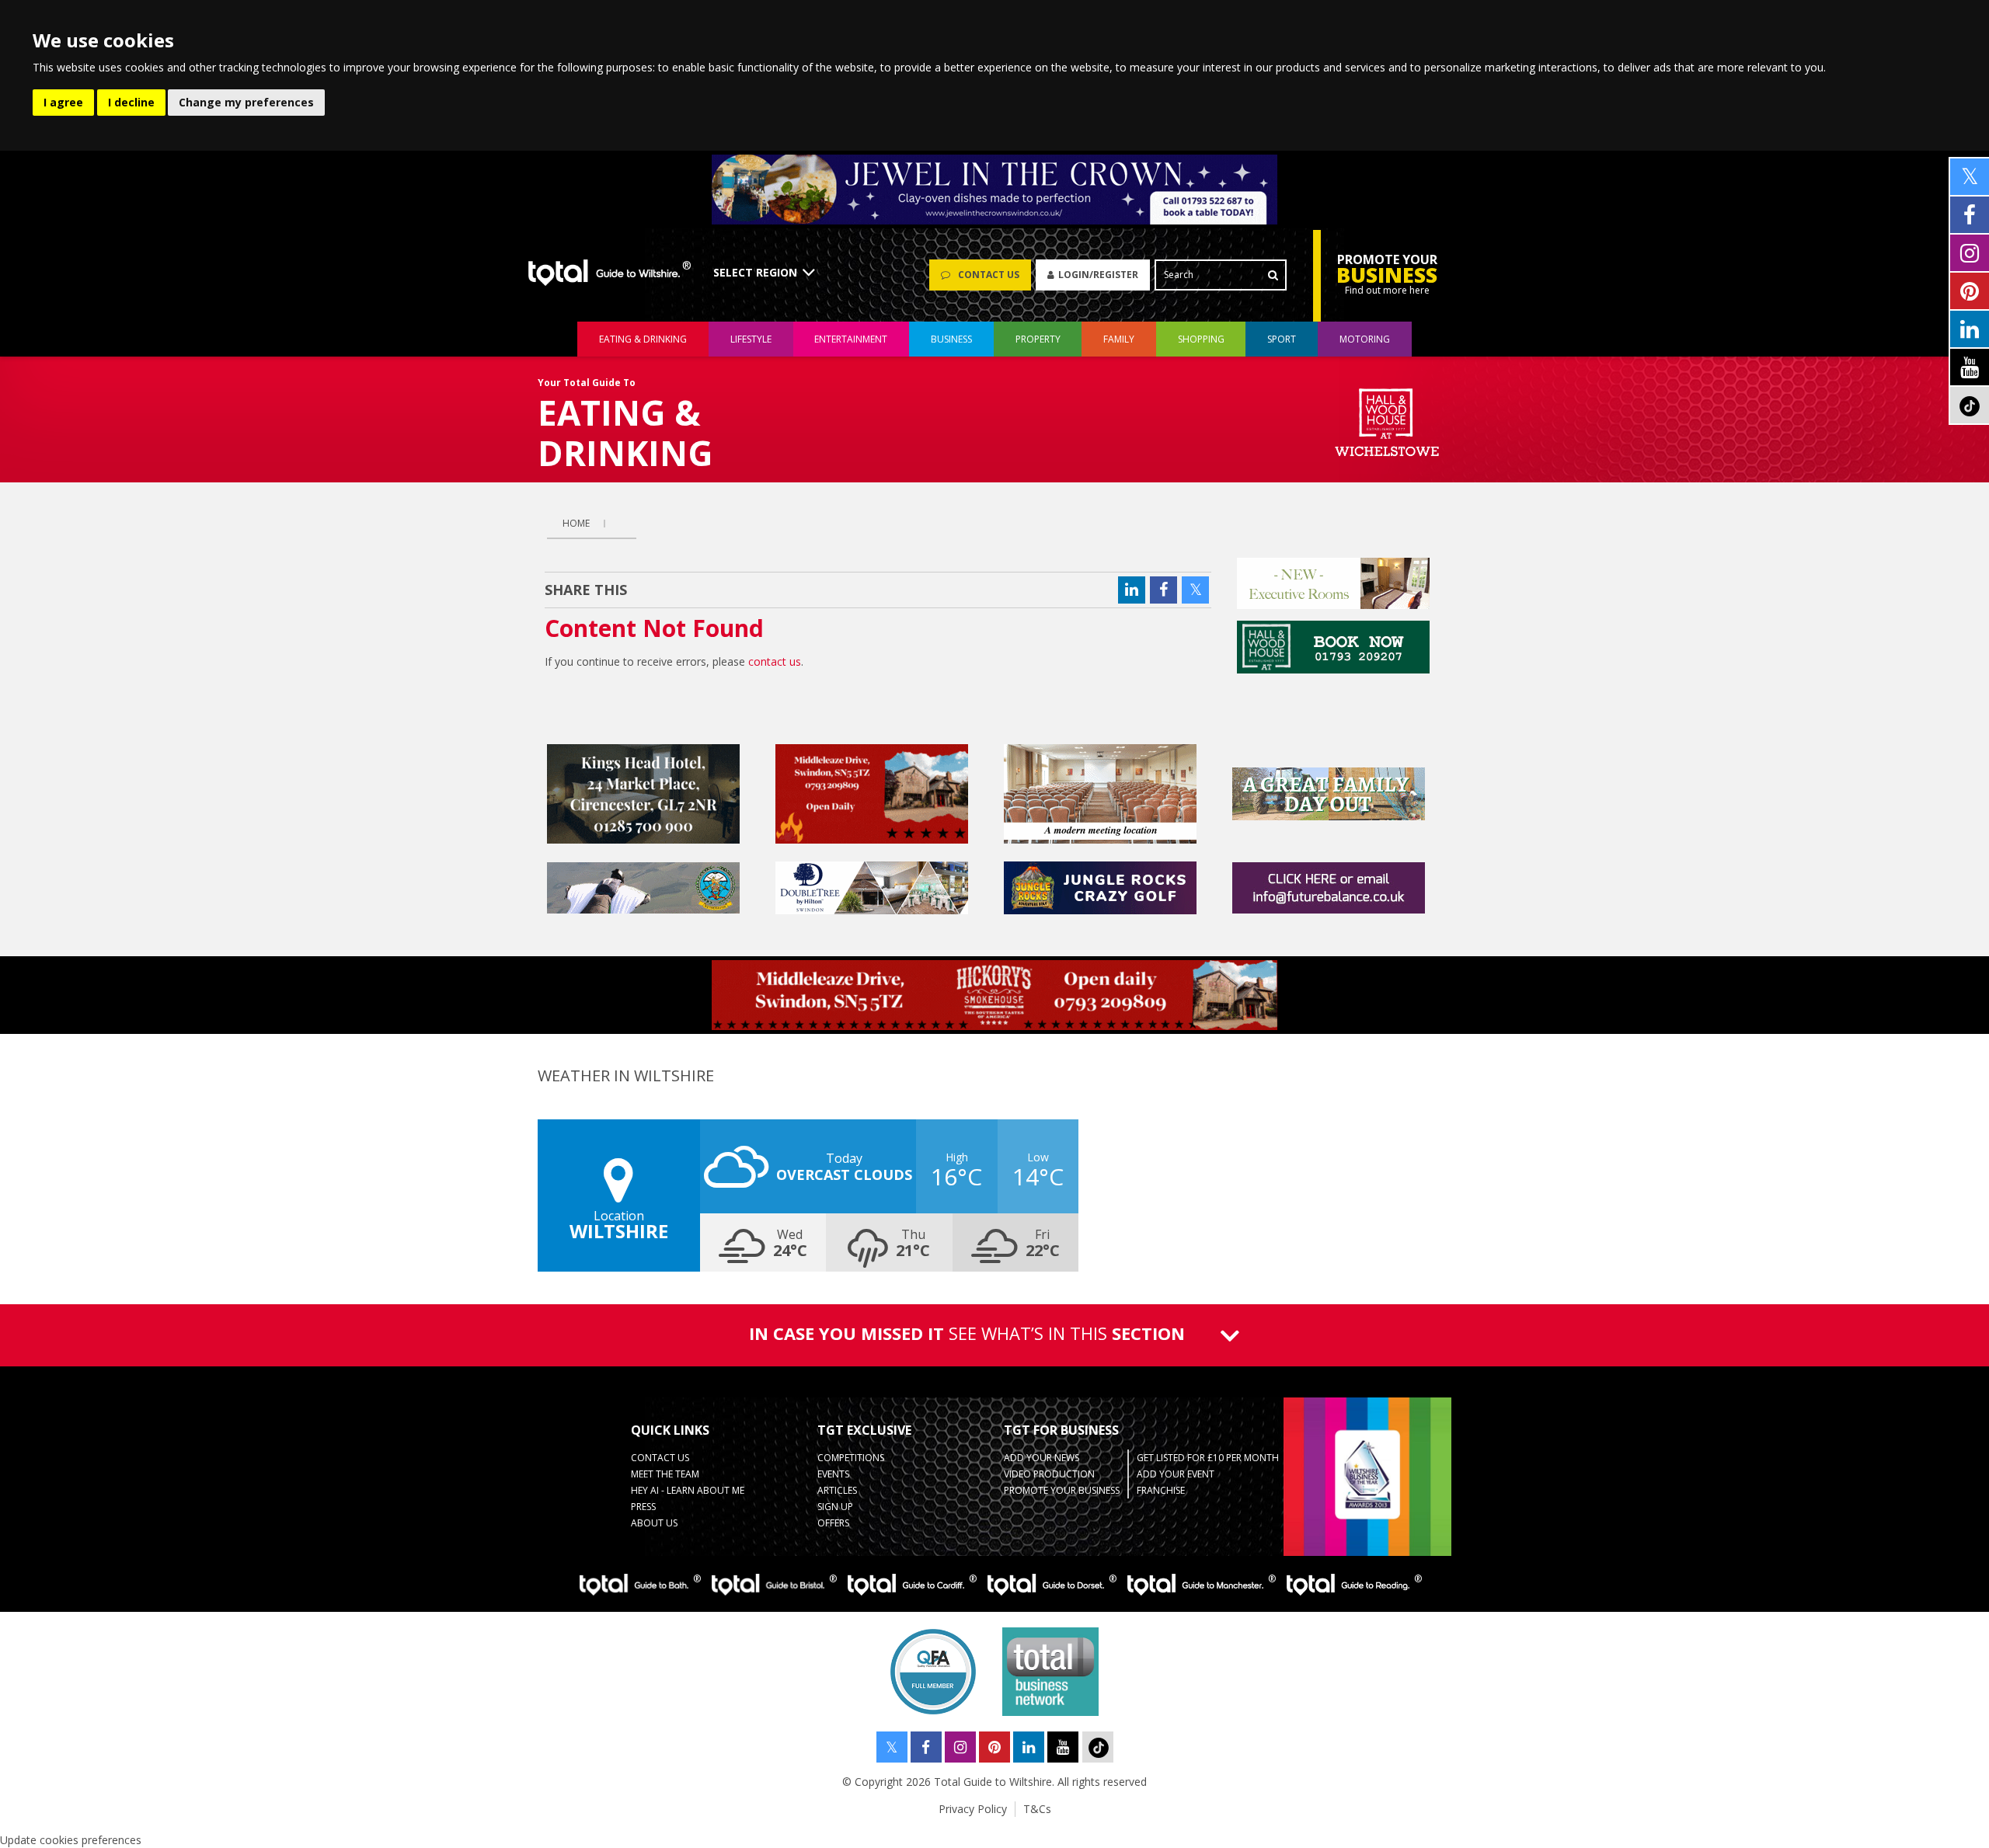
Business (951, 339)
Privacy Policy (973, 1809)
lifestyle (751, 339)
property (1038, 339)
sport (1282, 339)
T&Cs (1037, 1809)
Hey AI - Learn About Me (688, 1490)
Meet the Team (665, 1474)
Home (576, 523)
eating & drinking (643, 339)
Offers (833, 1523)
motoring (1365, 339)
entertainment (851, 339)
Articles (837, 1490)
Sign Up (835, 1507)
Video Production (1049, 1474)
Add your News (1042, 1458)
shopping (1201, 339)
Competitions (851, 1458)
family (1119, 339)
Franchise (1161, 1490)
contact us (775, 661)
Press (643, 1507)
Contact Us (660, 1458)
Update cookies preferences (71, 1840)
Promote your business (1062, 1490)
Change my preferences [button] (246, 102)
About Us (654, 1523)
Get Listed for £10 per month (1208, 1458)
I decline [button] (131, 102)
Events (833, 1474)
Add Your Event (1176, 1474)
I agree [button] (63, 102)
